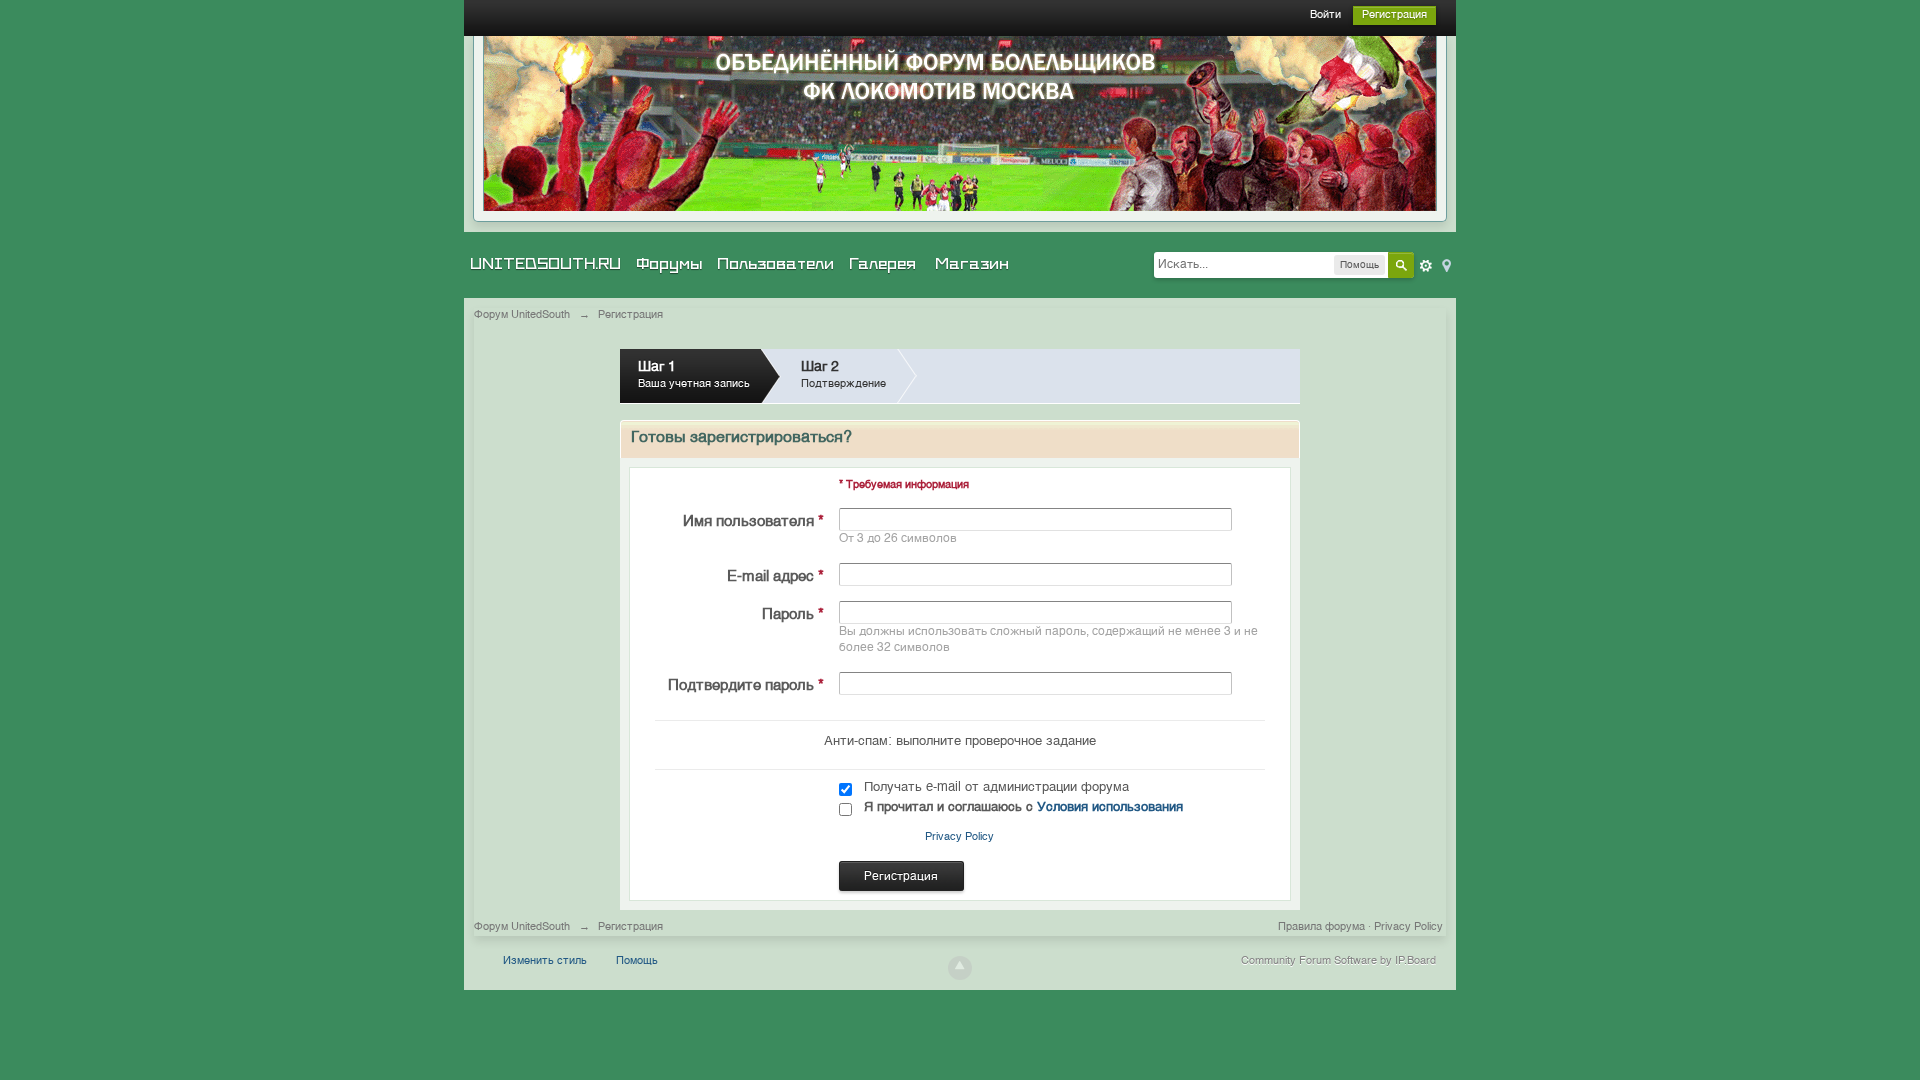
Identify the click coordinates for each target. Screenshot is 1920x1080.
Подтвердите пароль (746, 685)
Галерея (882, 264)
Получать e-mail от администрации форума (996, 787)
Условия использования (1110, 807)
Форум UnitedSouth (522, 927)
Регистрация (1394, 15)
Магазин (972, 264)
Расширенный (1426, 266)
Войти (1325, 15)
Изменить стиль (545, 961)
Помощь (637, 961)
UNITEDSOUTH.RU (545, 264)
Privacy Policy (959, 837)
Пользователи (775, 264)
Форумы (669, 264)
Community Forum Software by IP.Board (1338, 961)
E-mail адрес (775, 576)
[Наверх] (960, 968)
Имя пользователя (753, 521)
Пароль (793, 614)
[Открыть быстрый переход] (1445, 264)
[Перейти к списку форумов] (960, 123)
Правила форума (1321, 927)
